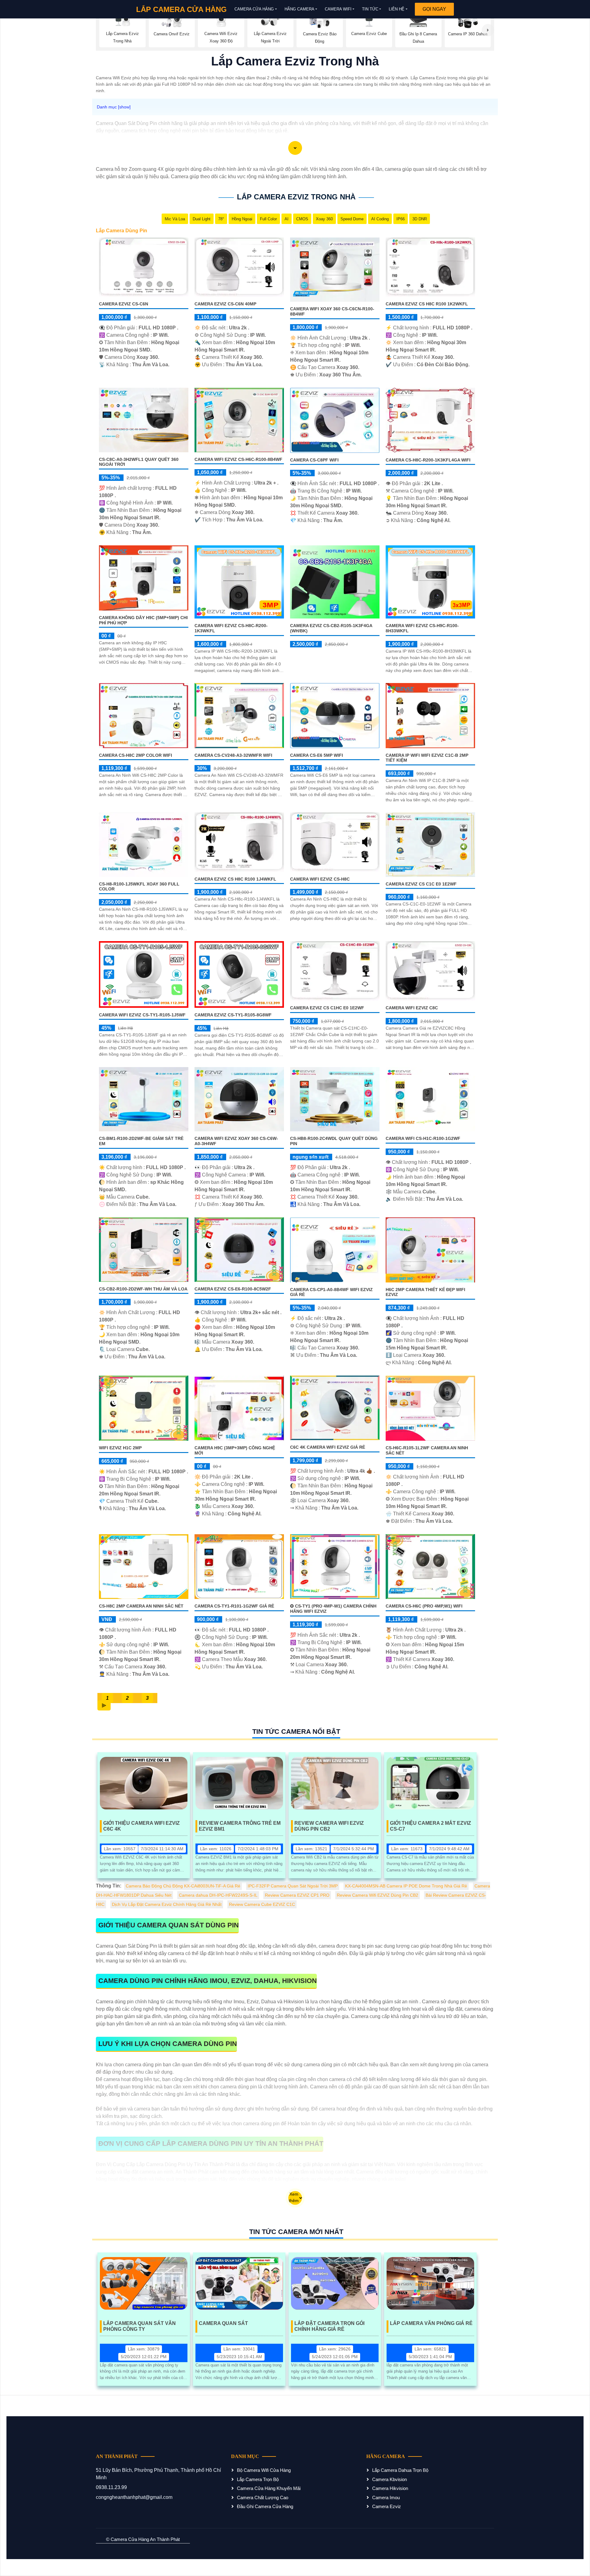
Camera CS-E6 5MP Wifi (317, 755)
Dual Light (202, 219)
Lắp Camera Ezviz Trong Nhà (296, 197)
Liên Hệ (397, 9)
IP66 (401, 219)
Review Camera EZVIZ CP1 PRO (297, 1895)
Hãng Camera (299, 9)
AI (287, 219)
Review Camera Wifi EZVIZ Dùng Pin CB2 (329, 1826)
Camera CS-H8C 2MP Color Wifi (136, 755)
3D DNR (420, 219)
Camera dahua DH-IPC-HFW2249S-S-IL (218, 1895)
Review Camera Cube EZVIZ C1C (262, 1904)
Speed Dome (352, 219)
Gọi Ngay (434, 9)
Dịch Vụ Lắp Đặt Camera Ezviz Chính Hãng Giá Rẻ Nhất (167, 1904)
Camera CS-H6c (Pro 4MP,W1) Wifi (424, 1606)
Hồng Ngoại (242, 219)
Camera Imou (386, 2497)
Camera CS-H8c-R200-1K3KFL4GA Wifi (428, 460)
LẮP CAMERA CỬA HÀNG (181, 9)
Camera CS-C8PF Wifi (314, 460)
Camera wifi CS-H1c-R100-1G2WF (423, 1138)
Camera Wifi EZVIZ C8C (412, 1008)
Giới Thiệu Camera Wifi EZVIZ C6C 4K (142, 1826)
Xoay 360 (324, 219)
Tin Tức (370, 9)
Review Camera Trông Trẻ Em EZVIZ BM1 (240, 1826)
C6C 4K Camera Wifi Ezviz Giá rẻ (328, 1447)
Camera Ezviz (387, 2506)
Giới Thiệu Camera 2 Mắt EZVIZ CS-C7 (431, 1826)
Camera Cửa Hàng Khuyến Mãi (269, 2488)
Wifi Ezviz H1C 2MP (120, 1448)
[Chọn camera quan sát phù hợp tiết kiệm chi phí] (488, 30)
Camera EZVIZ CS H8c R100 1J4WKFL (235, 879)
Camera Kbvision (389, 2479)
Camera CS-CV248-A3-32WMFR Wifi (233, 755)
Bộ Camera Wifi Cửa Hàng (264, 2470)
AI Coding (380, 219)
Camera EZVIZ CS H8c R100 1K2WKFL (427, 304)
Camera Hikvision (390, 2488)
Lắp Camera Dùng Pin (122, 231)
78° (221, 219)
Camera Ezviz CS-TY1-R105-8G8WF (233, 1015)
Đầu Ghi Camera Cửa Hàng (265, 2506)
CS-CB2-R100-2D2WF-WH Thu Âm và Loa (143, 1289)
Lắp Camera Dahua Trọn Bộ (400, 2470)
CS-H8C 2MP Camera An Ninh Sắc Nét (141, 1606)
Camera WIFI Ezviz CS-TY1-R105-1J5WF (142, 1015)
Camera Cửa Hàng (254, 9)
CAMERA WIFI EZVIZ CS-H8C (320, 879)
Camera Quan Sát (223, 2323)
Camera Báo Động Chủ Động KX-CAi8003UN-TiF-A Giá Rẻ (183, 1886)
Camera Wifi (338, 9)
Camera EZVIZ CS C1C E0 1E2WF (421, 884)
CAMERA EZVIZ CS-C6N (124, 304)
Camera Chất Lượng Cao (263, 2497)
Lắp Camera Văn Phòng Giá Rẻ (431, 2323)
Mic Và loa (175, 219)
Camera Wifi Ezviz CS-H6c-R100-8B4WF (238, 459)
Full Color (268, 219)
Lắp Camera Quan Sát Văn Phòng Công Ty (140, 2326)
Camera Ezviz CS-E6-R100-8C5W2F (233, 1289)
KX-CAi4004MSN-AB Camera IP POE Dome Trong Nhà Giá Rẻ (406, 1886)
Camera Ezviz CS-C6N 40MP (225, 304)
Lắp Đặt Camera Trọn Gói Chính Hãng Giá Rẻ (329, 2326)
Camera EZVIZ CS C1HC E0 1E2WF (327, 1008)
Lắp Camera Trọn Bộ (258, 2479)
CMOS (302, 219)
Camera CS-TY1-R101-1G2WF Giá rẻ (234, 1606)
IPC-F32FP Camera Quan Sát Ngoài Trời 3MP (293, 1886)
